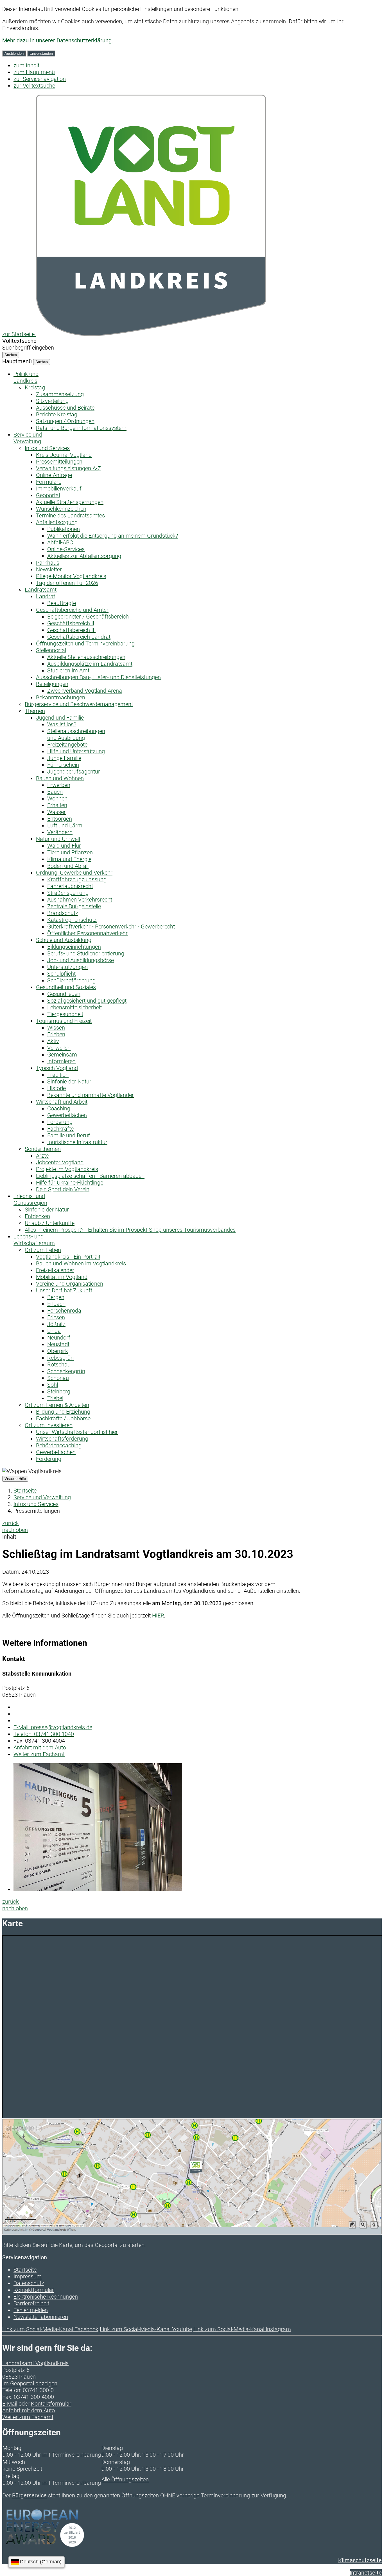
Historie (57, 1088)
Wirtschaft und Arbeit (62, 1102)
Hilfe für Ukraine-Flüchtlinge (70, 1183)
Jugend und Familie (60, 718)
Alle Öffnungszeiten (125, 2479)
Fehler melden (31, 2310)
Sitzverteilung (52, 401)
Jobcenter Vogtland (60, 1162)
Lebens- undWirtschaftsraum (34, 1240)
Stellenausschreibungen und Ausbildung (76, 734)
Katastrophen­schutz (72, 920)
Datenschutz (29, 2283)
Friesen (56, 1317)
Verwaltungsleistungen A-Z (68, 468)
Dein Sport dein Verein (63, 1189)
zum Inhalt (26, 65)
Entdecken (37, 1216)
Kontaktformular (34, 2290)
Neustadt (58, 1344)
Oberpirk (58, 1351)
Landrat (46, 596)
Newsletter (49, 569)
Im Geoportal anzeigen (30, 2383)
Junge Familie (64, 758)
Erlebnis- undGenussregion (30, 1199)
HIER (158, 1616)
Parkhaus (48, 563)
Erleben (56, 1034)
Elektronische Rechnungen (46, 2297)
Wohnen (57, 798)
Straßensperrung (68, 893)
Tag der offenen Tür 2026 (67, 583)
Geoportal (48, 495)
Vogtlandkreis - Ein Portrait (68, 1257)
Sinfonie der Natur (69, 1081)
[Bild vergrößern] (98, 1889)
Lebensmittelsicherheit (74, 1007)
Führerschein (63, 765)
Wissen (56, 1028)
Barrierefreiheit (31, 2303)
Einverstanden (41, 53)
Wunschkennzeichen (61, 509)
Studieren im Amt (68, 670)
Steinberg (59, 1391)
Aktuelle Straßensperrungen (70, 502)
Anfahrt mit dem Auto (40, 1747)
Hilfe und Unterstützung (76, 751)
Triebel (55, 1398)
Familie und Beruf (69, 1135)
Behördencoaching (59, 1445)
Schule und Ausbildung (64, 940)
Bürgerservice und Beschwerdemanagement (79, 704)
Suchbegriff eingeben (28, 348)
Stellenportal (51, 650)
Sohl (53, 1385)
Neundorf (59, 1338)
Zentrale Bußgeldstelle (74, 906)
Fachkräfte (60, 1129)
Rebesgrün (60, 1358)
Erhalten (57, 805)
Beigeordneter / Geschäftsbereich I (89, 617)
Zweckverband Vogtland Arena (85, 691)
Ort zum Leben (43, 1250)
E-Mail (10, 2404)
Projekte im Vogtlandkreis (67, 1169)
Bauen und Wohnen (60, 778)
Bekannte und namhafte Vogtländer (91, 1095)
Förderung (60, 1122)
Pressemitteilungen (59, 462)
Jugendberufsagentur (74, 772)
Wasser (57, 812)
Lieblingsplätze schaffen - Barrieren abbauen (90, 1176)
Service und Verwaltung (42, 1497)
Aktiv (53, 1041)
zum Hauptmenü (34, 72)
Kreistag (35, 387)
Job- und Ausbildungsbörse (81, 960)
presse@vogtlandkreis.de (53, 1727)
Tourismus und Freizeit (64, 1021)
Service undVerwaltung (28, 438)
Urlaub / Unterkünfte (50, 1223)
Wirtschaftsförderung (62, 1439)
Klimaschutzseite (360, 2560)
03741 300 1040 (44, 1734)
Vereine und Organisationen (70, 1284)
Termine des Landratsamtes (70, 515)
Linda (54, 1331)
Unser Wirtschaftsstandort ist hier (77, 1432)
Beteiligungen (52, 684)
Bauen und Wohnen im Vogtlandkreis (81, 1263)
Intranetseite (366, 2573)
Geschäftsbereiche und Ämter (72, 610)
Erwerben (59, 785)
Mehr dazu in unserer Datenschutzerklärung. (58, 40)
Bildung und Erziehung (63, 1412)
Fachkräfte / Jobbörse (63, 1418)
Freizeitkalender (55, 1270)
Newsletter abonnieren (41, 2317)
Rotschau (59, 1365)
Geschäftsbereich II (71, 623)
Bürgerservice (29, 2495)
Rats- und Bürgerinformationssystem (81, 428)
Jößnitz (56, 1324)
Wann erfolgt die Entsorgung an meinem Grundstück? (113, 536)
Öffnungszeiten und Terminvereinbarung (85, 644)
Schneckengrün (66, 1371)
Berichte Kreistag (57, 414)
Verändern (60, 832)
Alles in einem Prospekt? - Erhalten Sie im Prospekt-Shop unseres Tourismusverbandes (130, 1230)
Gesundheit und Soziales (66, 987)
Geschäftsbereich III (71, 630)
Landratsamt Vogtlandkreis (35, 2363)
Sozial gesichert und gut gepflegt (87, 1001)
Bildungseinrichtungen (74, 947)
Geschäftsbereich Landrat (79, 637)
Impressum (28, 2276)
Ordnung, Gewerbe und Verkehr (74, 873)
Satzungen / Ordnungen (65, 421)
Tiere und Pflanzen (70, 852)
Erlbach (56, 1304)
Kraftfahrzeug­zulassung (77, 879)
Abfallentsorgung (57, 522)
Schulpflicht (61, 974)
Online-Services (66, 549)
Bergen (56, 1297)
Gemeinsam (62, 1055)
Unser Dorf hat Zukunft (64, 1290)
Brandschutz (63, 913)
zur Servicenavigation (40, 79)
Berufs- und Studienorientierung (86, 953)
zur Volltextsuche (34, 86)
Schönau (58, 1378)
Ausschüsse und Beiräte (65, 408)
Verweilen (59, 1048)
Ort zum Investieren (49, 1425)
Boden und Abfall (68, 866)
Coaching (59, 1108)
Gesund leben (64, 994)
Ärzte (42, 1156)
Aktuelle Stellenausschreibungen (86, 657)
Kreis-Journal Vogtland (64, 455)
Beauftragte (62, 603)
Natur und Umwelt (58, 839)
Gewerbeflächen (67, 1115)
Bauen (55, 792)
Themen (35, 711)
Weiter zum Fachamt (39, 1754)
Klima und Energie (69, 859)
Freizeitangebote (67, 745)
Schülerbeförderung (71, 980)
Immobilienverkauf (59, 489)
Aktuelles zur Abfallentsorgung (84, 556)
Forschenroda (64, 1311)
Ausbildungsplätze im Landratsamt (90, 664)
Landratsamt (41, 590)
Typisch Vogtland (57, 1068)
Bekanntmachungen (61, 697)
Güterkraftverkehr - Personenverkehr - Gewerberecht (111, 927)
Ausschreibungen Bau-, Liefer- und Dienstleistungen (98, 677)
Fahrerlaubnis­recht (70, 886)
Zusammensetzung (60, 394)
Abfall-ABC (60, 542)
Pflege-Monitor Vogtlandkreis (71, 576)
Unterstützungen (67, 967)
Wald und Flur (64, 846)
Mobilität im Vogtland (62, 1277)
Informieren (61, 1061)
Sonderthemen (43, 1149)
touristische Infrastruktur (77, 1142)
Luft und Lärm (65, 825)
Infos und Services (47, 448)
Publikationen (64, 529)
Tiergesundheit (65, 1014)
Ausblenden (14, 53)
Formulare (49, 482)
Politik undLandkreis (26, 377)
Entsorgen (60, 819)
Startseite (25, 1491)
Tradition (58, 1075)
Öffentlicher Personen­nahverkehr (87, 933)
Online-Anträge (54, 475)
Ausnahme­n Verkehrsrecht (80, 900)
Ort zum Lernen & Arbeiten (57, 1405)
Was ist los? (62, 724)
